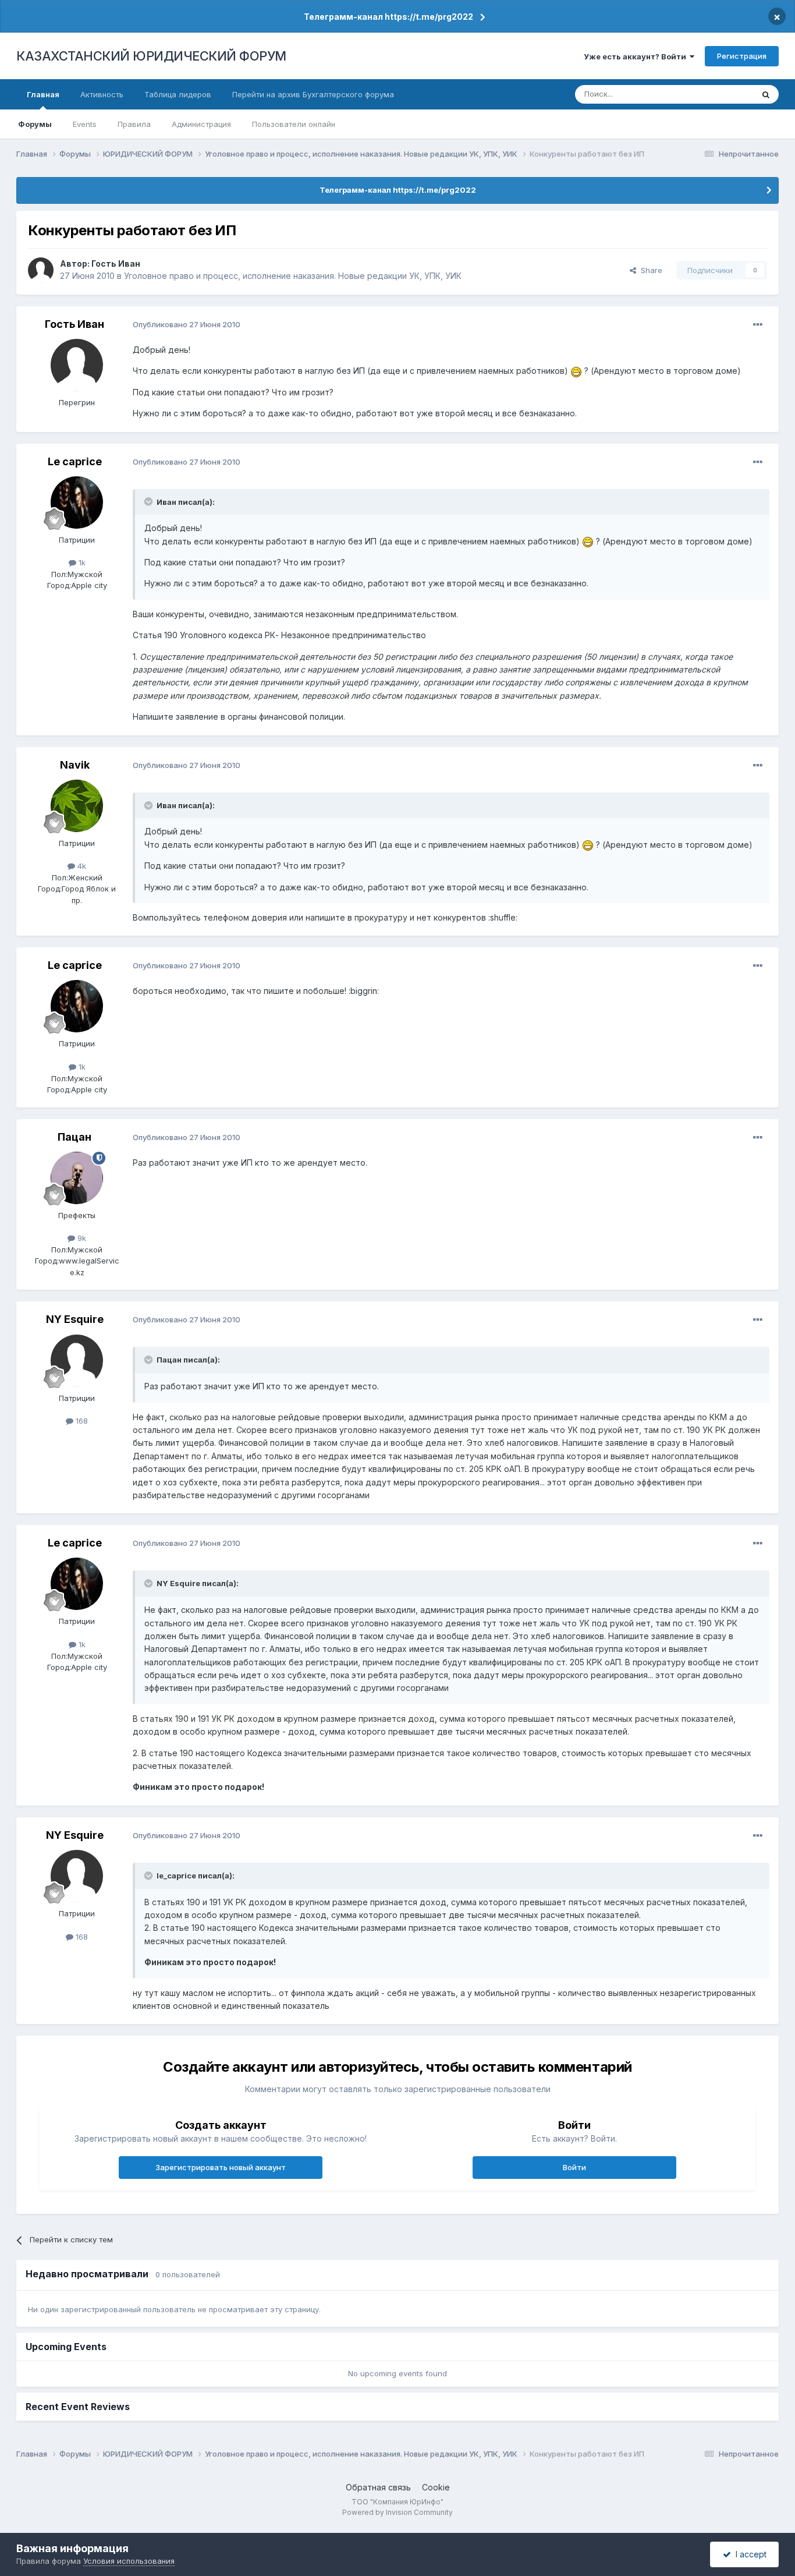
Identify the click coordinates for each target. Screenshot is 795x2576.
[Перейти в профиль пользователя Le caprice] (77, 503)
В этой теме (717, 94)
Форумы (35, 124)
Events (85, 124)
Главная (43, 94)
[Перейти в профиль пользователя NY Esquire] (77, 1361)
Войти (574, 2167)
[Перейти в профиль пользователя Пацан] (77, 1178)
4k (81, 866)
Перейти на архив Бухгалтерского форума (313, 94)
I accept (749, 2554)
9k (81, 1238)
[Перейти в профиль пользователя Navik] (77, 806)
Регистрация (742, 56)
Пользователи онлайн (294, 124)
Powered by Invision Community (397, 2512)
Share (649, 270)
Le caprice (75, 461)
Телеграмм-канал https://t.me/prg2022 (388, 17)
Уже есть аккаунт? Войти (637, 56)
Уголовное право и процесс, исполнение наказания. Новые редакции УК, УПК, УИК (293, 276)
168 (81, 1421)
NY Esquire (75, 1319)
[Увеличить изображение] (576, 371)
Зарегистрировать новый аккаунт (221, 2167)
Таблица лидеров (178, 94)
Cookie (436, 2487)
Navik (75, 765)
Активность (102, 94)
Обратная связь (378, 2487)
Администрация (201, 124)
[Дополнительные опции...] (758, 325)
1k (81, 562)
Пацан (74, 1137)
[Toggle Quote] (150, 501)
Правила (134, 124)
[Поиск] (766, 94)
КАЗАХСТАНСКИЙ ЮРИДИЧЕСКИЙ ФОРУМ (151, 56)
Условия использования (129, 2561)
